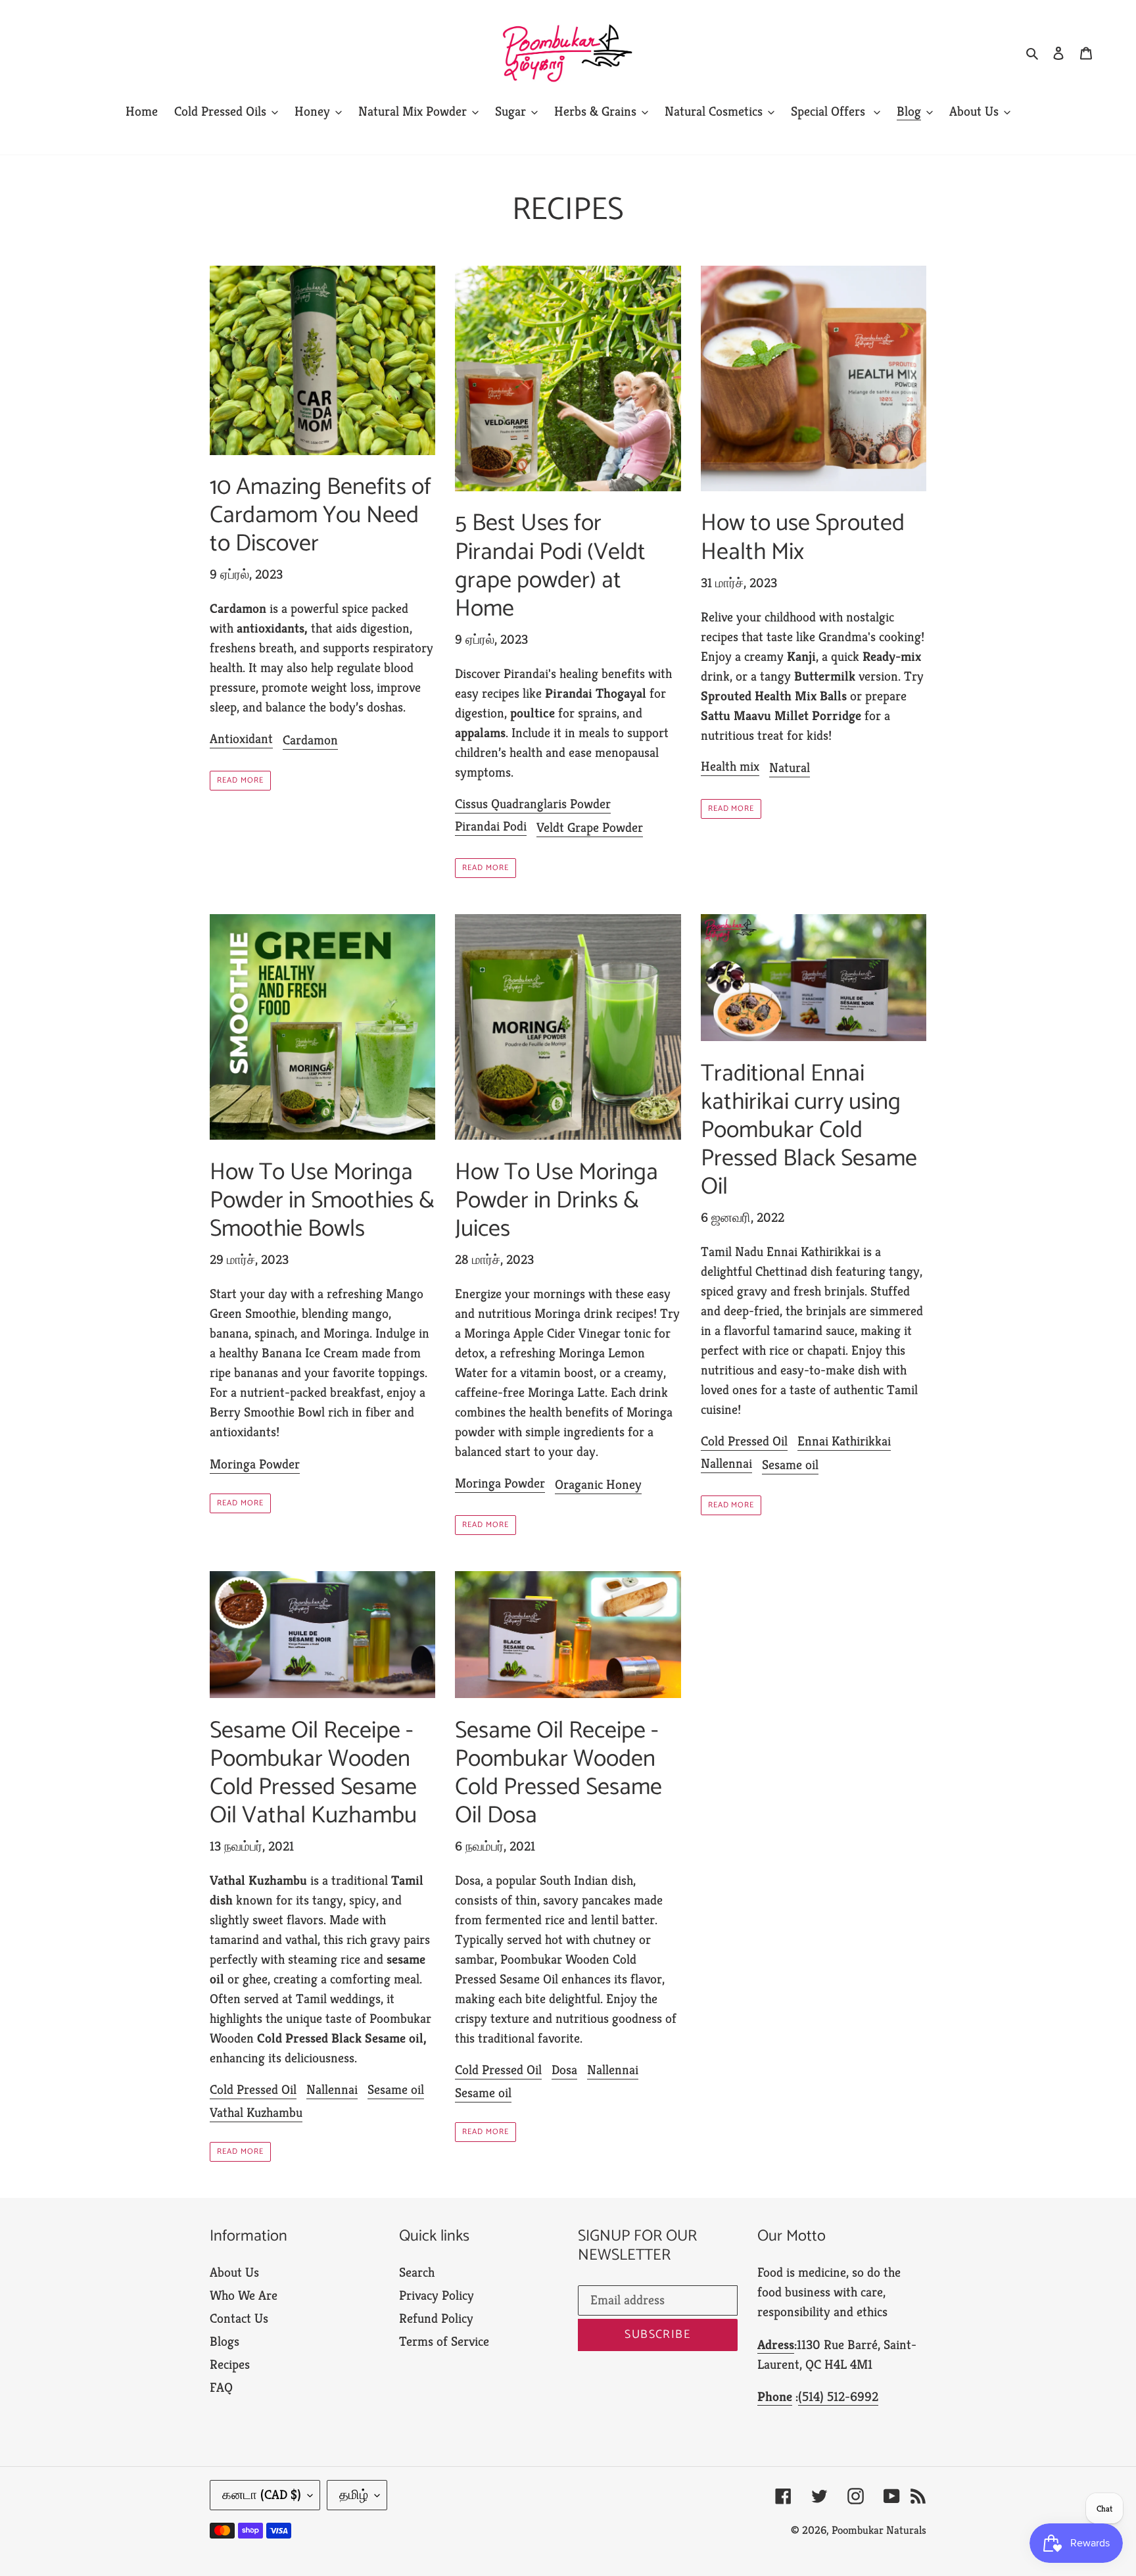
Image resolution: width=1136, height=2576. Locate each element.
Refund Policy (436, 2319)
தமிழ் (354, 2495)
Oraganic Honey (598, 1485)
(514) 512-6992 (838, 2397)
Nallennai (726, 1464)
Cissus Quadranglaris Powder (533, 804)
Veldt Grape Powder (590, 828)
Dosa (564, 2070)
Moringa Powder (255, 1464)
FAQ (221, 2388)
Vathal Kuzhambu (256, 2113)
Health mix (730, 766)
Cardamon (310, 740)
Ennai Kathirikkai (844, 1441)
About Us (234, 2272)
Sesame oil (790, 1465)
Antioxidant (241, 739)
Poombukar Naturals (879, 2530)
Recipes (230, 2365)
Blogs (225, 2342)
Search (417, 2272)
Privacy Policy (437, 2296)
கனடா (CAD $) (262, 2495)
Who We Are (244, 2296)
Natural (790, 768)
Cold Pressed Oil (744, 1441)
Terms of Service (444, 2342)
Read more (240, 780)
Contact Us (239, 2319)
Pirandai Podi (491, 826)
